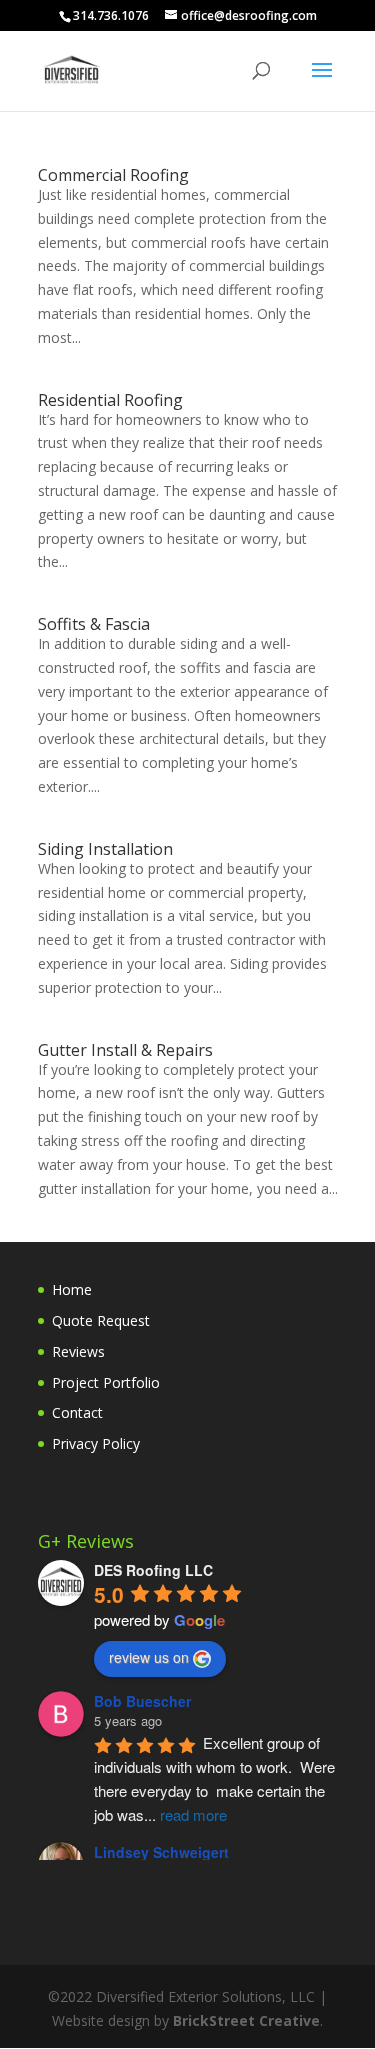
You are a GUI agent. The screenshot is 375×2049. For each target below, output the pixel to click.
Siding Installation (105, 849)
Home (72, 1289)
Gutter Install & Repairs (125, 1050)
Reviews (78, 1351)
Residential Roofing (110, 400)
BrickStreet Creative (246, 2020)
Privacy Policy (96, 1443)
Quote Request (101, 1320)
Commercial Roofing (113, 175)
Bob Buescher (142, 1701)
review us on (149, 1657)
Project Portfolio (106, 1382)
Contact (77, 1412)
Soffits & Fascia (94, 624)
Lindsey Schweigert (161, 1852)
